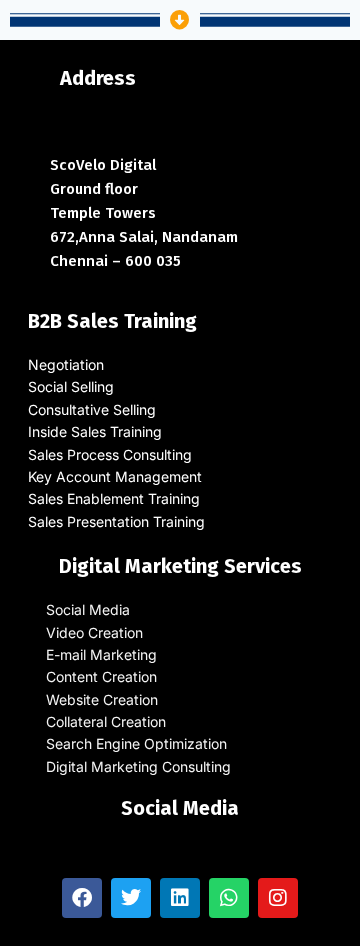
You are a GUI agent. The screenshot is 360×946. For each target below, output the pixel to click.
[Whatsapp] (229, 898)
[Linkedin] (180, 898)
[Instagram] (278, 898)
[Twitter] (131, 898)
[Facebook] (82, 898)
